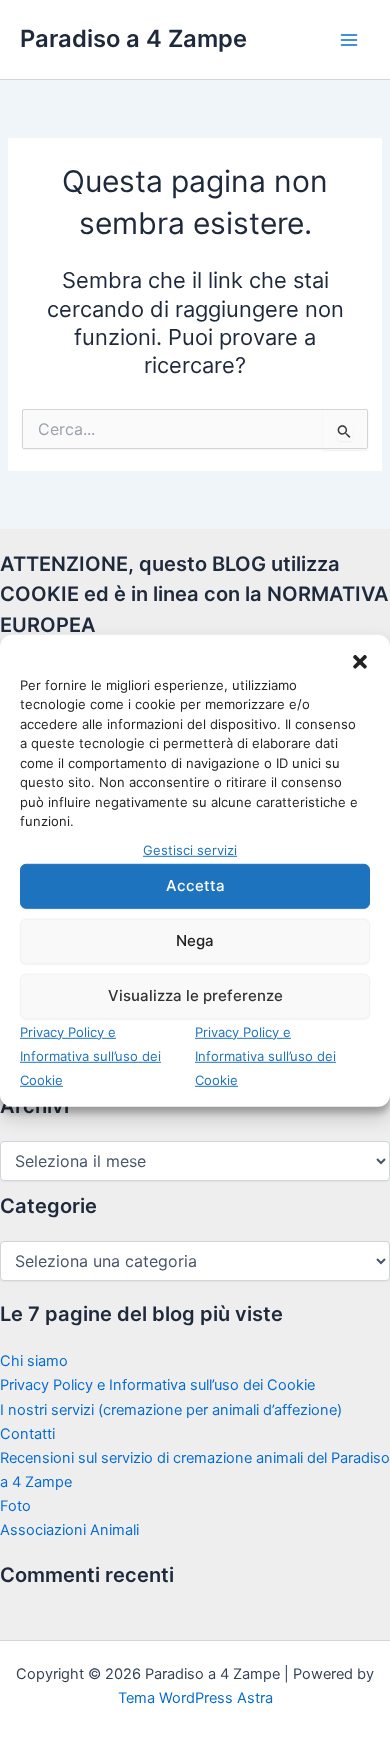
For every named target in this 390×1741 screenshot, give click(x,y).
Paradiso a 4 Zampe (133, 38)
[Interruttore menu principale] (349, 40)
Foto (15, 1506)
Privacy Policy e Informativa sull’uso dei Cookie (90, 1055)
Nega (195, 940)
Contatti (27, 1434)
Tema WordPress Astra (195, 1698)
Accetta (195, 885)
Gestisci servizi (190, 849)
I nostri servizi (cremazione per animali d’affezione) (171, 1410)
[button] (360, 661)
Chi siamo (34, 1361)
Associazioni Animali (69, 1530)
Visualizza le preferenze (195, 995)
